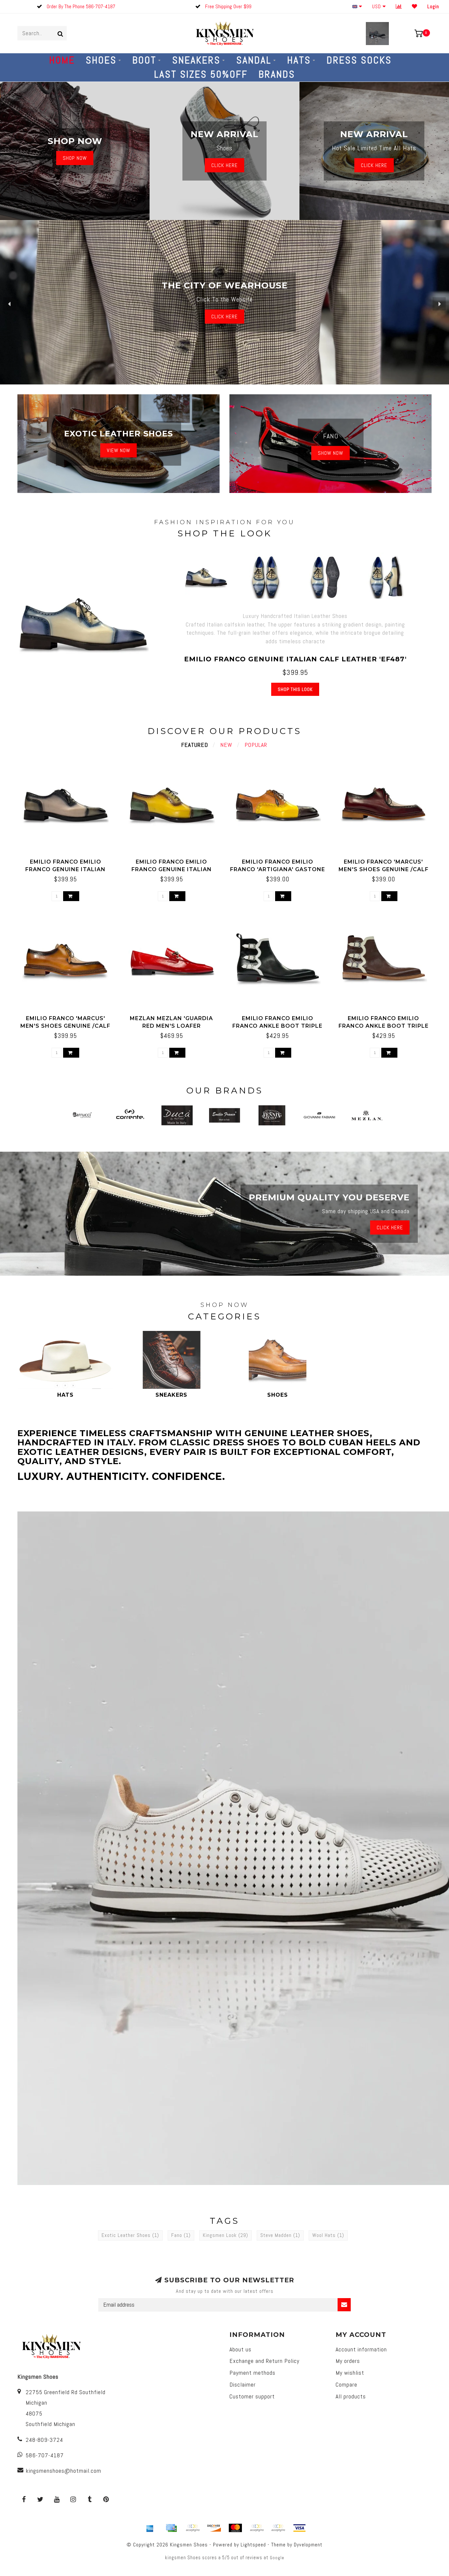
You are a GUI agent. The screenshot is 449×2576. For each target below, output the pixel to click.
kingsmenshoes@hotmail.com (63, 2471)
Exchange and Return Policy (264, 2361)
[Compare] (399, 6)
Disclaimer (243, 2384)
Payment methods (252, 2373)
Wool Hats (328, 2235)
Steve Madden (280, 2235)
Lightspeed (253, 2545)
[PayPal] (257, 2528)
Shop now (75, 158)
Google (277, 2558)
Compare (346, 2384)
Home (62, 60)
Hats (299, 60)
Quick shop (69, 859)
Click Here (225, 165)
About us (240, 2349)
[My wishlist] (415, 6)
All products (351, 2396)
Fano (181, 2235)
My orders (348, 2361)
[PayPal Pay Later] (278, 2528)
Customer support (252, 2396)
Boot (144, 60)
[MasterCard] (235, 2528)
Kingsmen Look (225, 2235)
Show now (331, 453)
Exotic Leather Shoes (130, 2235)
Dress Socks (359, 60)
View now (118, 450)
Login (433, 6)
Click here (374, 165)
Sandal (254, 60)
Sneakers (196, 60)
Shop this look (295, 689)
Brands (277, 74)
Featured (195, 745)
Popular (256, 745)
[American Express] (150, 2528)
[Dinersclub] (193, 2528)
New (226, 745)
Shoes (101, 60)
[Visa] (299, 2528)
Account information (361, 2349)
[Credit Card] (171, 2528)
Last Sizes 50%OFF (201, 74)
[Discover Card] (214, 2528)
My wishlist (350, 2373)
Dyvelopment (308, 2545)
